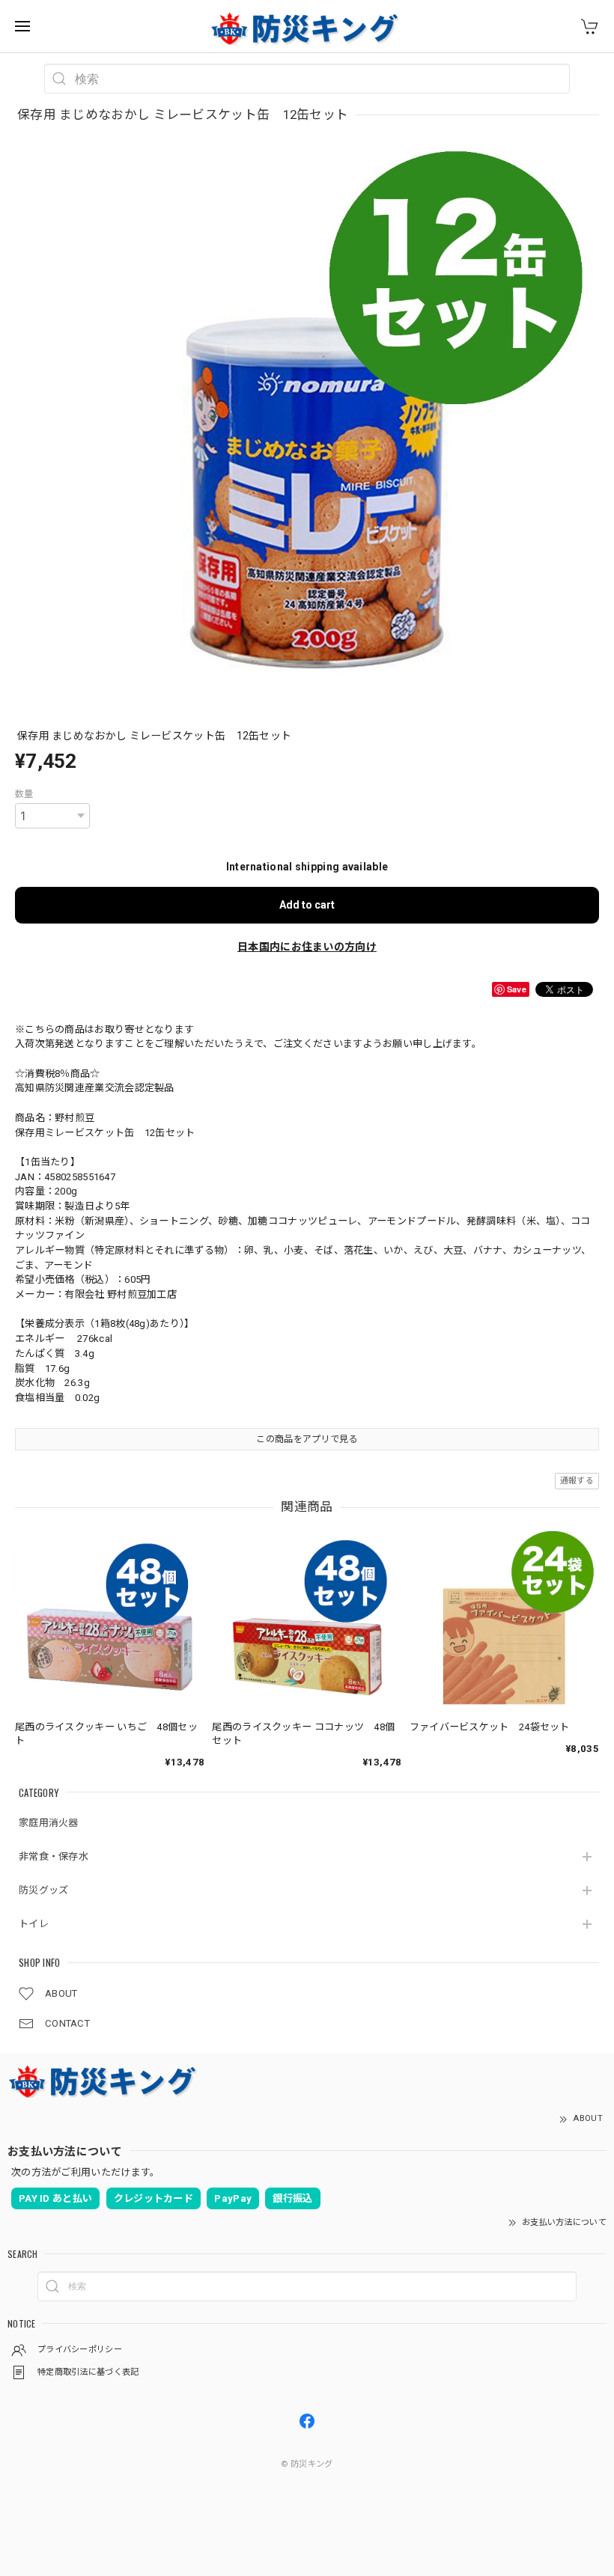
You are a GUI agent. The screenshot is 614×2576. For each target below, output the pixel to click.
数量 (24, 794)
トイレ (34, 1924)
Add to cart (307, 905)
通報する (577, 1481)
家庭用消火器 (49, 1823)
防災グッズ (44, 1890)
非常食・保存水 (54, 1856)
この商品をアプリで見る (307, 1439)
